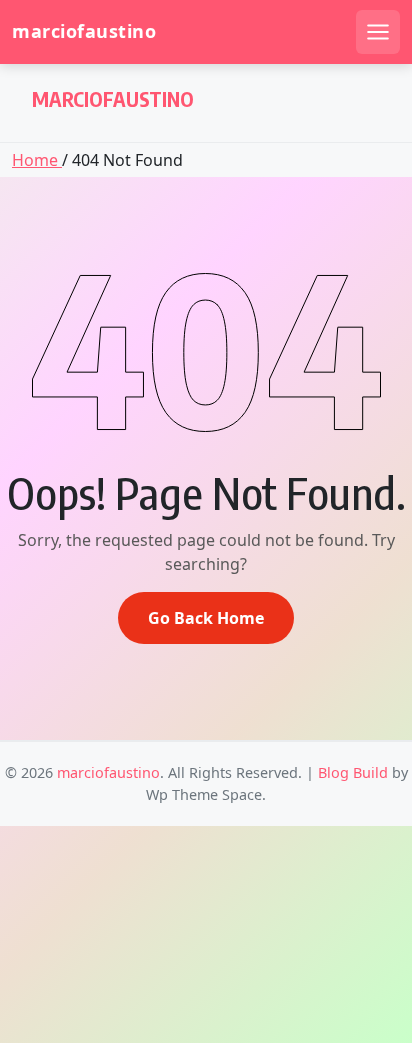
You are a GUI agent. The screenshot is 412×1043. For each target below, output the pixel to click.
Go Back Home (206, 618)
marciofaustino (84, 31)
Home (37, 160)
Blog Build (353, 772)
